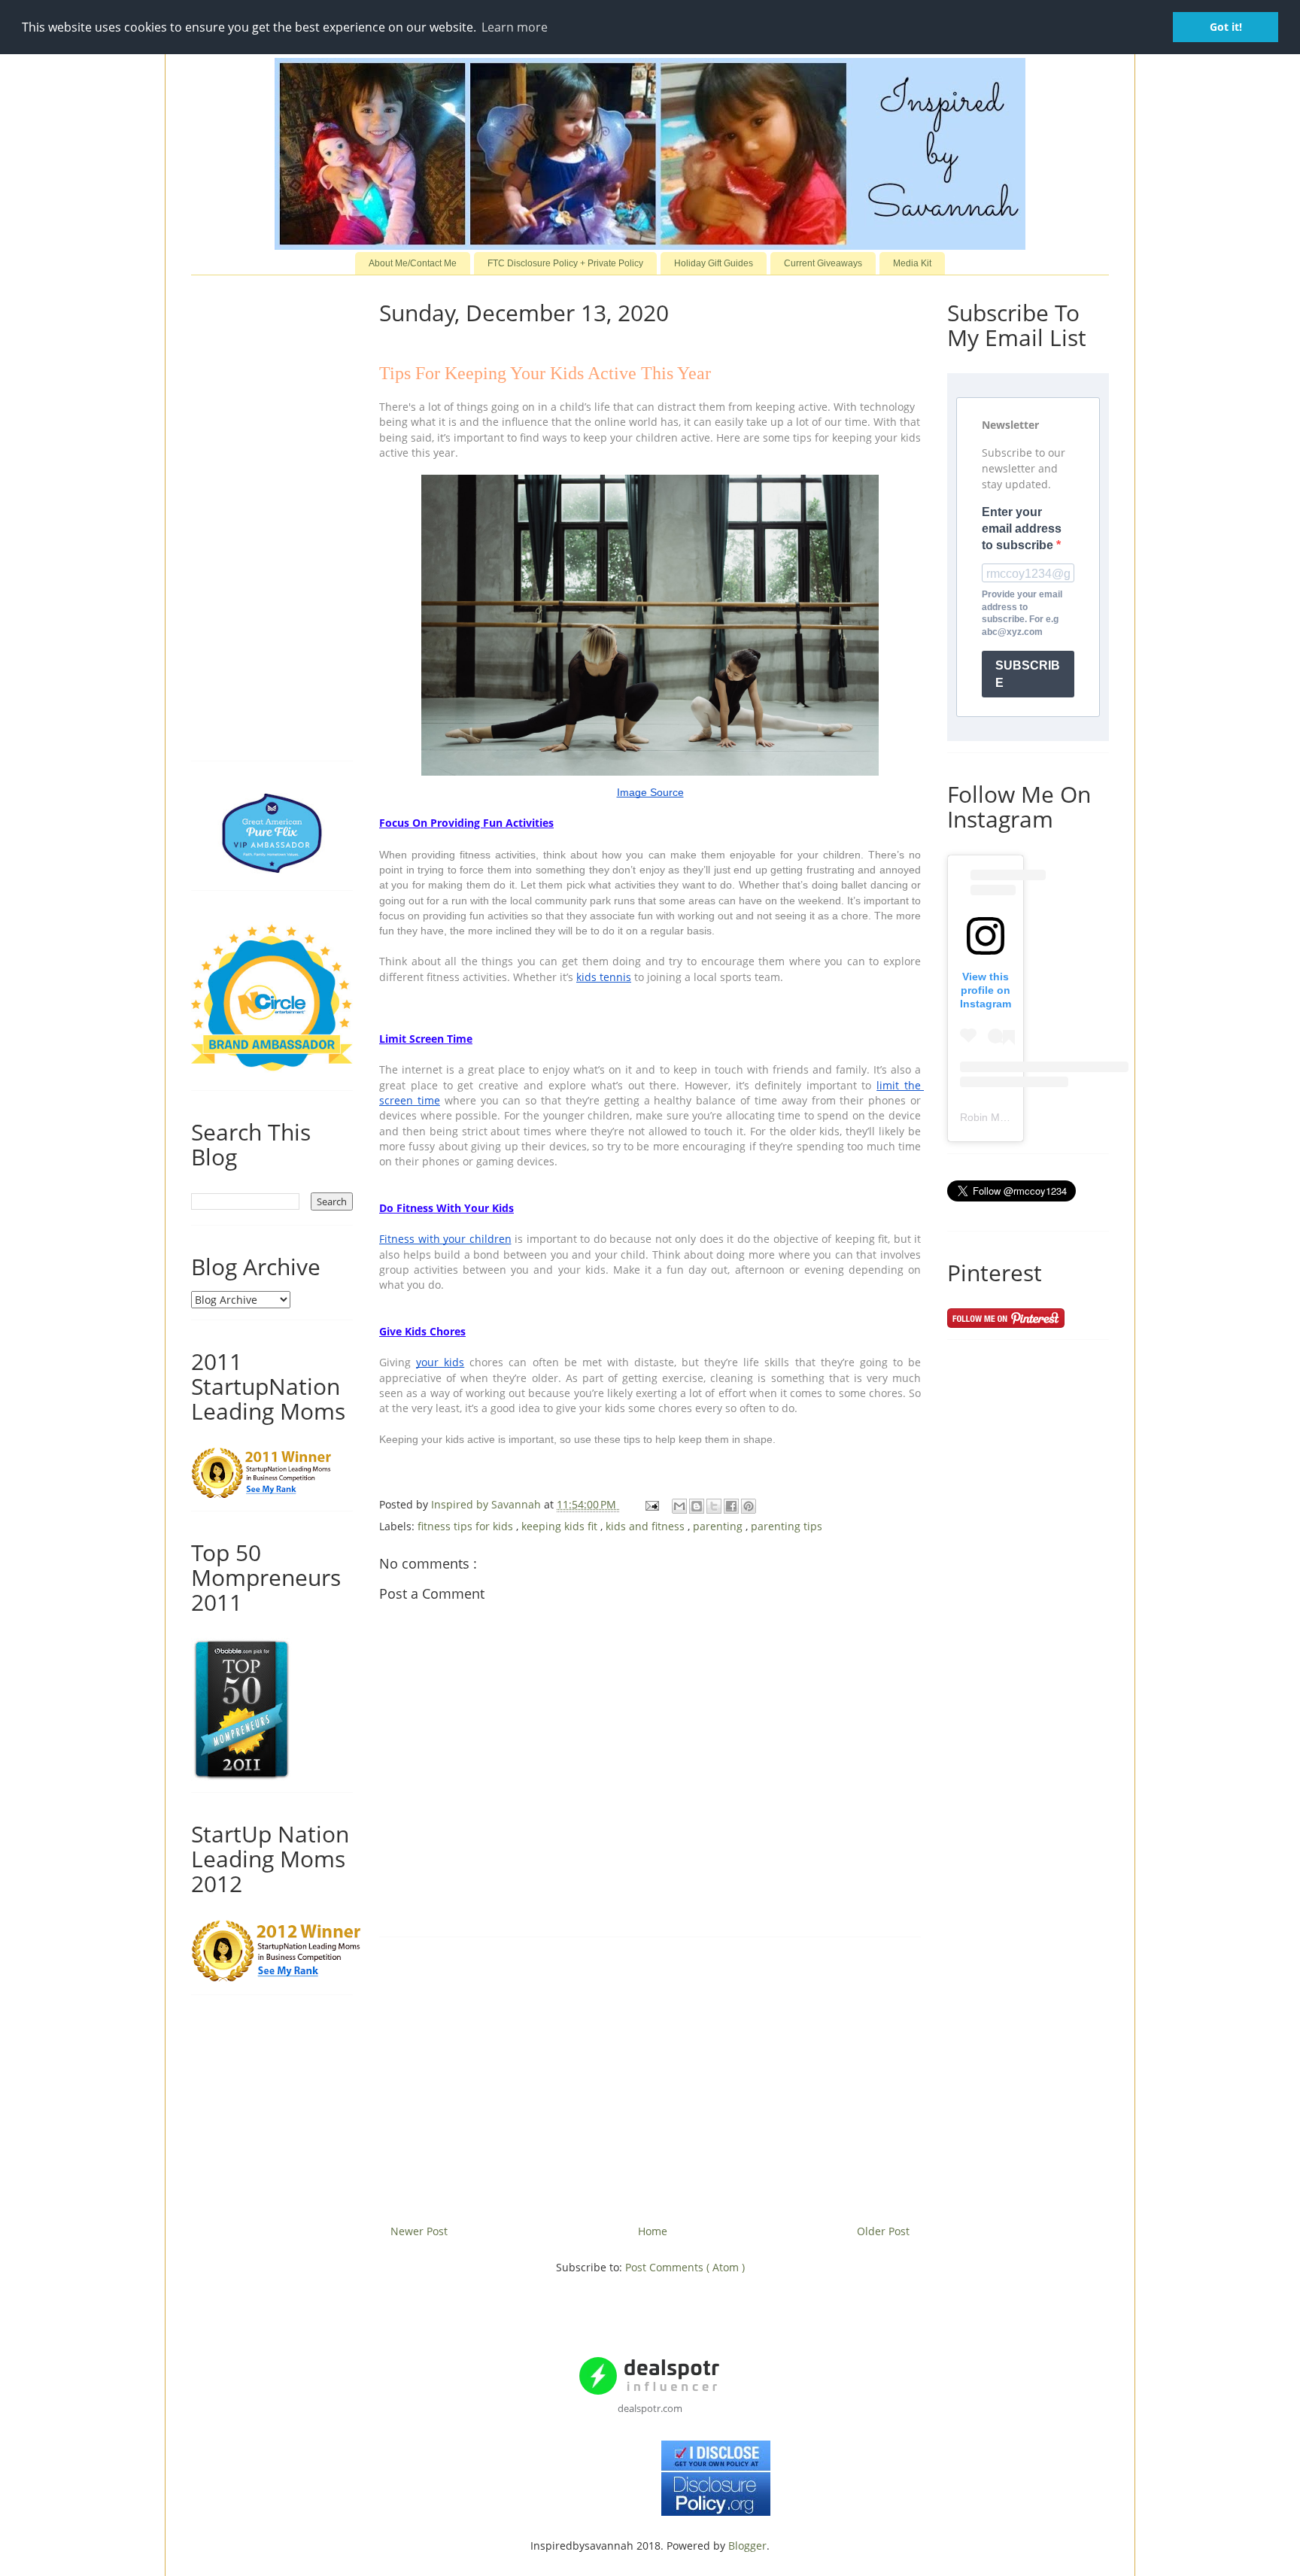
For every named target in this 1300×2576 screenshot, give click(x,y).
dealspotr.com (650, 2408)
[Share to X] (714, 1506)
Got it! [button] (1226, 27)
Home (653, 2231)
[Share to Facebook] (731, 1506)
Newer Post (419, 2231)
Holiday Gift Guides (714, 263)
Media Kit (912, 263)
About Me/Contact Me (413, 263)
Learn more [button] (515, 27)
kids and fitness (647, 1526)
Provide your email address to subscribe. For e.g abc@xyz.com (1022, 613)
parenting (719, 1526)
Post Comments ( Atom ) (685, 2267)
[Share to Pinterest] (749, 1506)
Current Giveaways (823, 263)
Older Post (883, 2231)
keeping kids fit (561, 1526)
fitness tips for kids (467, 1526)
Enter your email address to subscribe (1022, 529)
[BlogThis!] (697, 1506)
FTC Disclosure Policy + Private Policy (565, 263)
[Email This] (679, 1506)
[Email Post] (651, 1504)
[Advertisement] (650, 2075)
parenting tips (787, 1526)
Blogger (747, 2546)
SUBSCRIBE (1028, 674)
